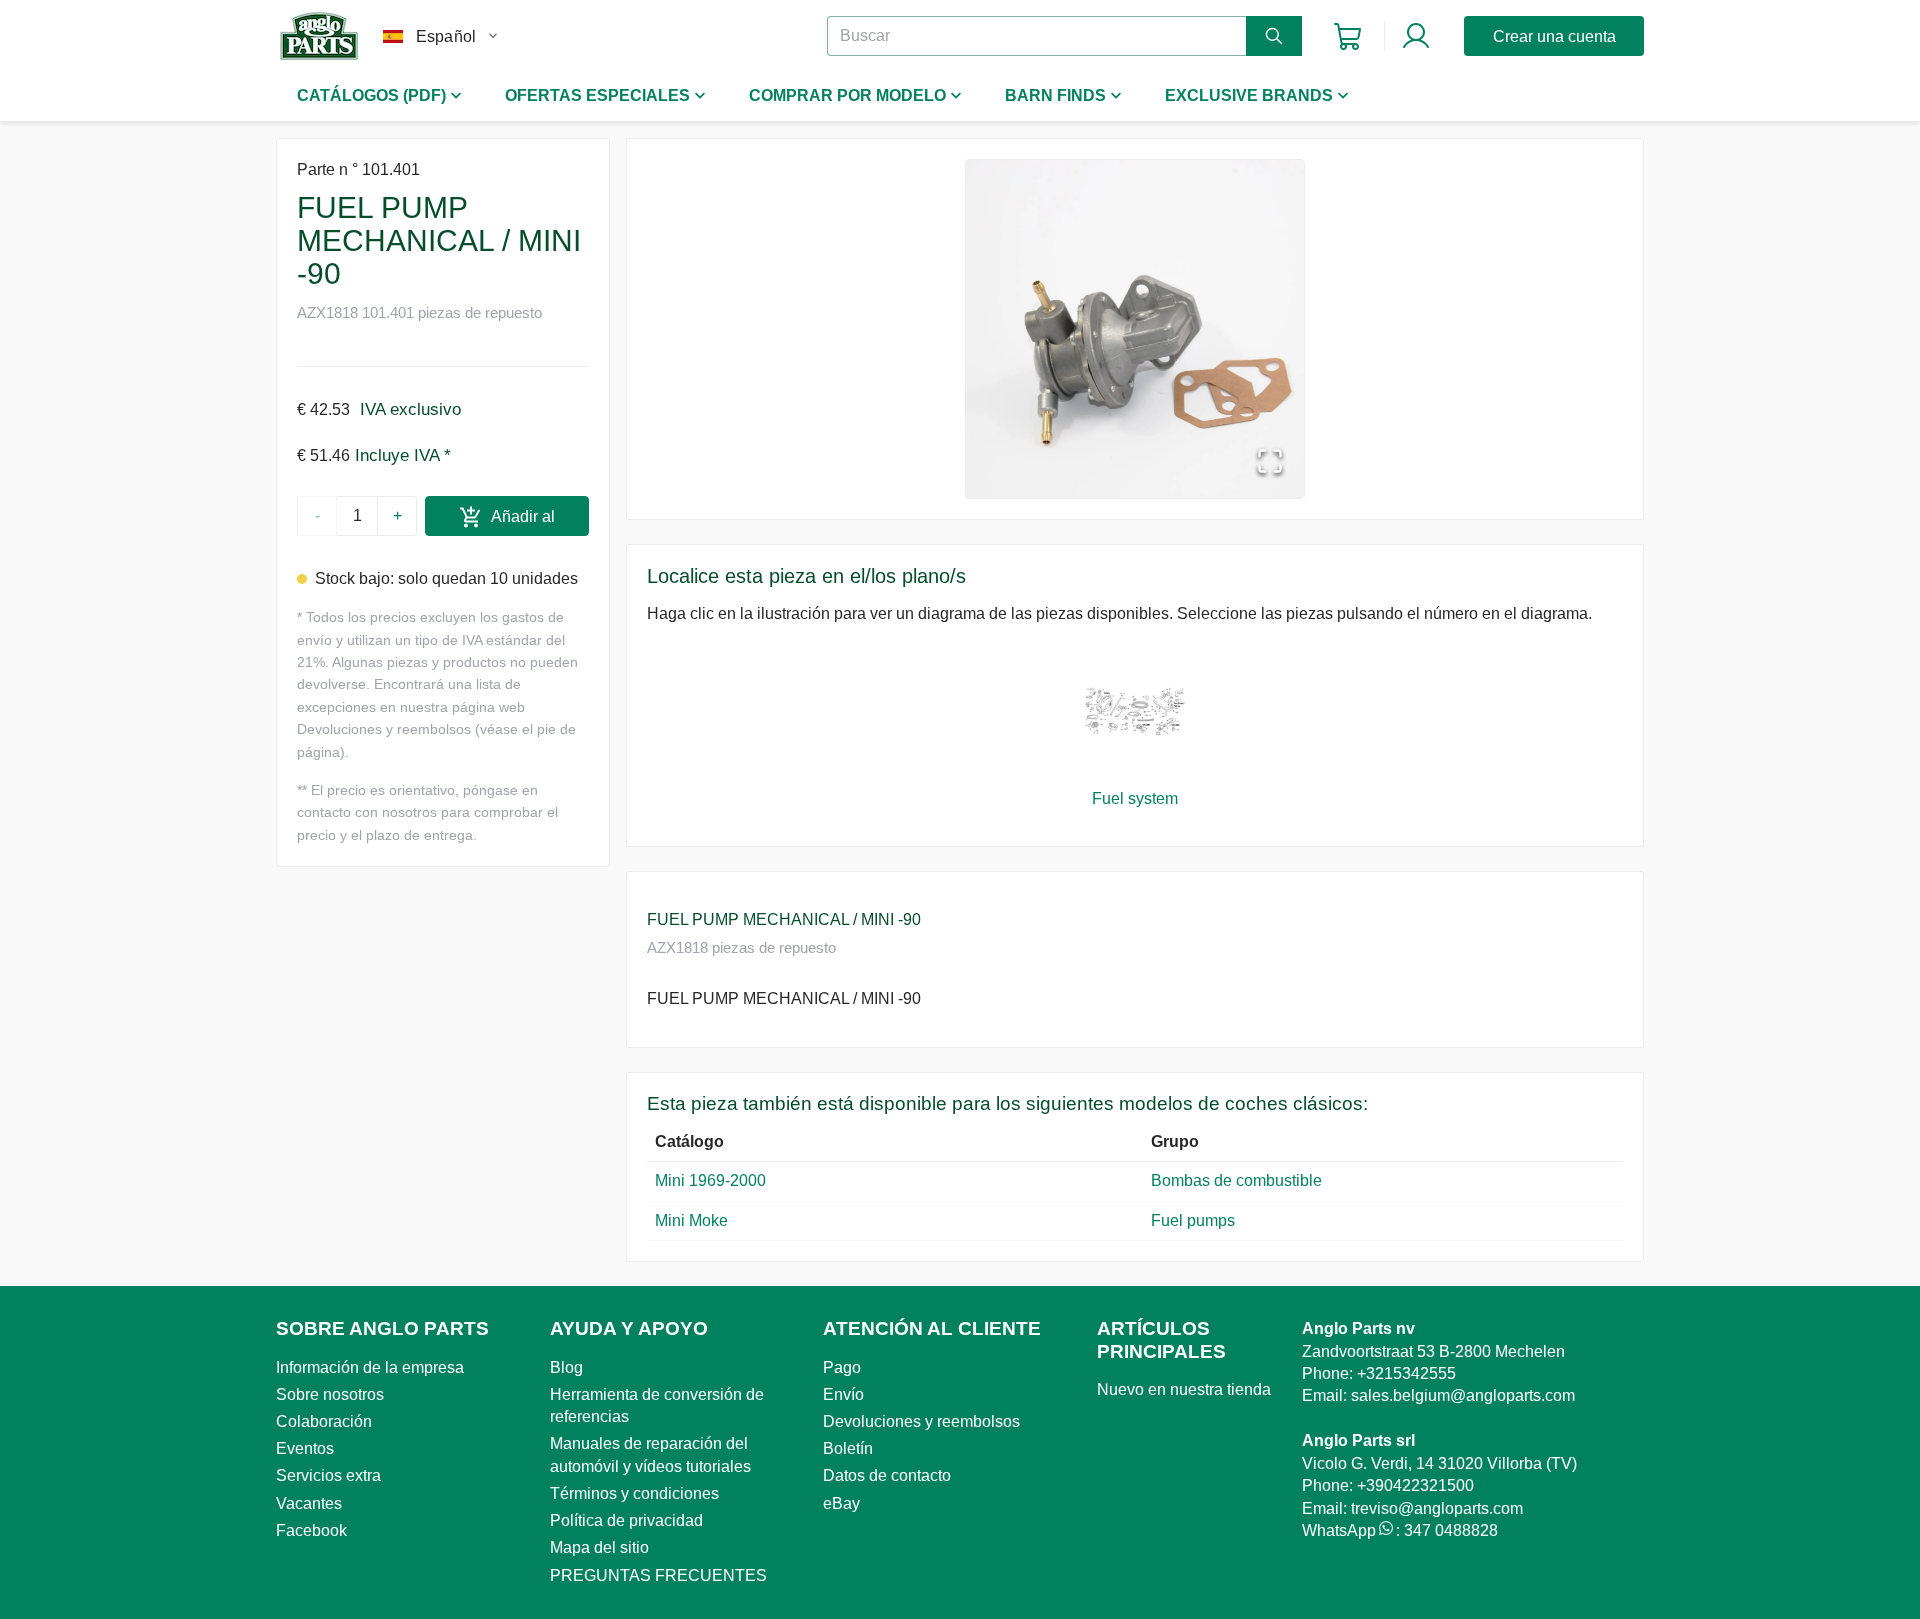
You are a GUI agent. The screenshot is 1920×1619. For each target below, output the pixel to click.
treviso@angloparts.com (1437, 1508)
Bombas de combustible (1240, 1180)
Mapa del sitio (599, 1547)
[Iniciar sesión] (1416, 36)
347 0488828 (1451, 1530)
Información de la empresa (370, 1367)
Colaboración (324, 1421)
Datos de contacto (887, 1475)
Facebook (311, 1530)
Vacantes (309, 1503)
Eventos (305, 1448)
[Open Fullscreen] (1270, 462)
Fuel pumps (1193, 1220)
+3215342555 (1406, 1373)
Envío (843, 1394)
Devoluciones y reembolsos (921, 1421)
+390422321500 (1415, 1485)
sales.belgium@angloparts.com (1463, 1395)
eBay (841, 1503)
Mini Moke (691, 1220)
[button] (1135, 329)
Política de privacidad (626, 1520)
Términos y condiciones (634, 1493)
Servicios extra (328, 1475)
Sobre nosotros (330, 1394)
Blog (566, 1367)
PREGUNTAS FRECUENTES (658, 1575)
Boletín (848, 1448)
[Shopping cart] (1347, 36)
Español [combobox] (446, 36)
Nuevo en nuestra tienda (1184, 1389)
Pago (842, 1367)
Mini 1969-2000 (710, 1180)
